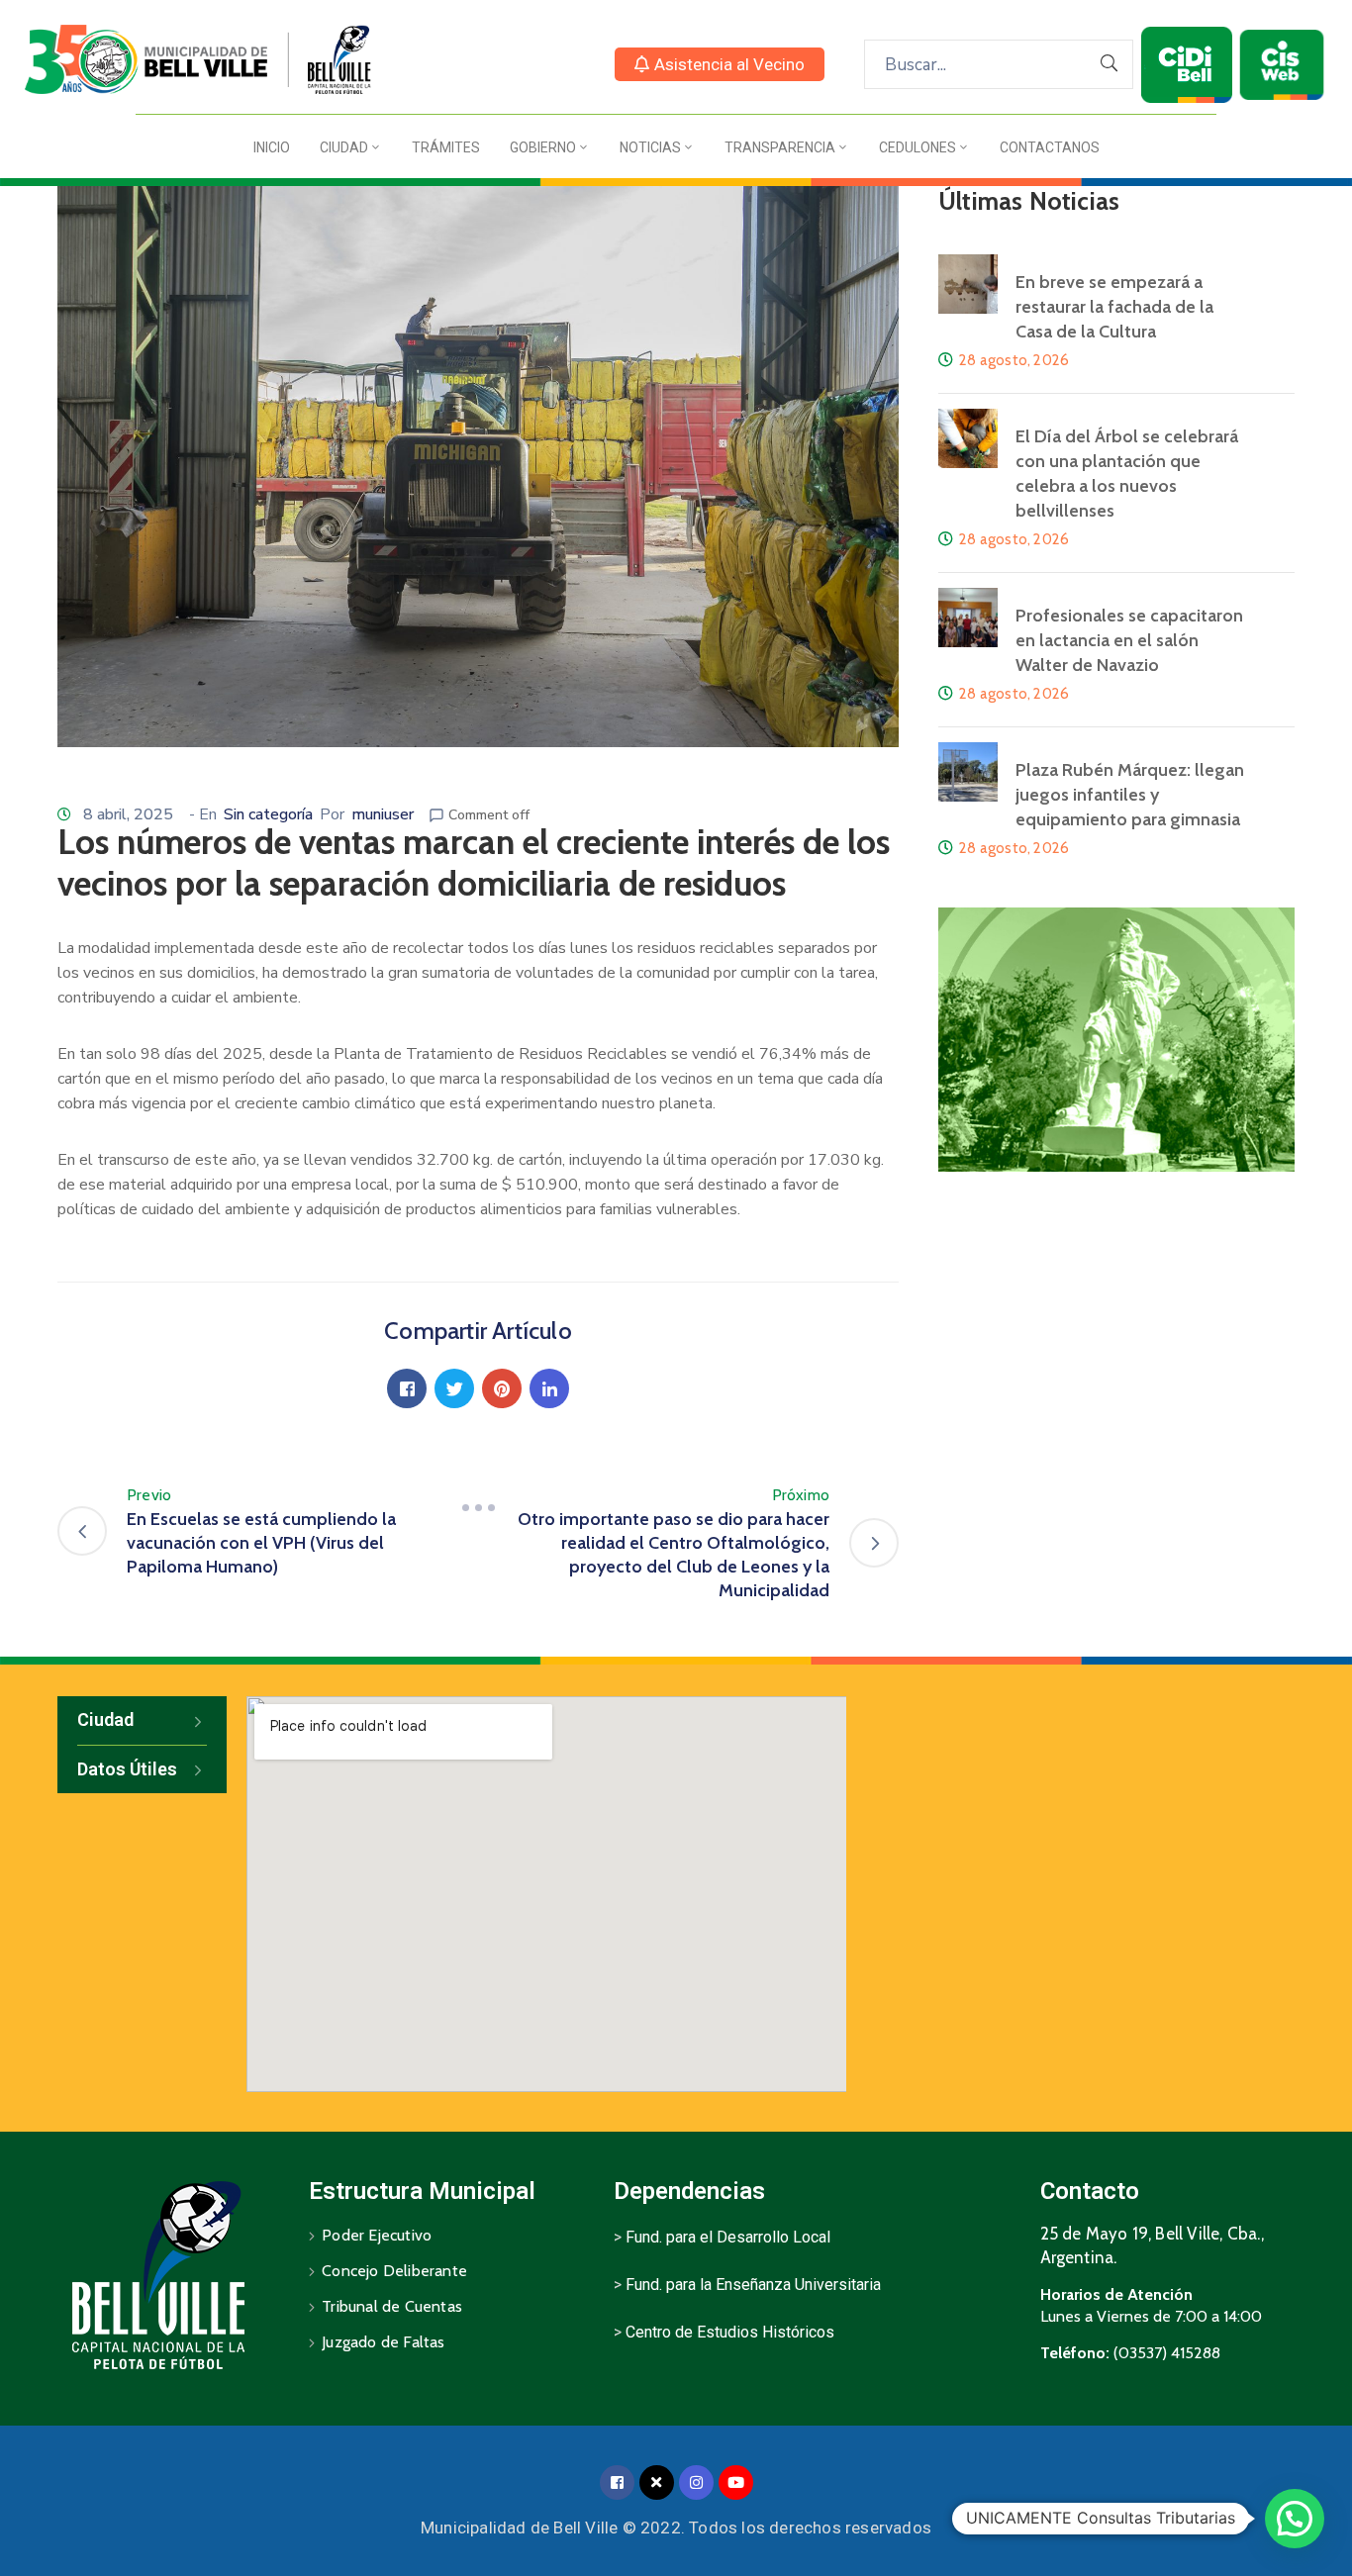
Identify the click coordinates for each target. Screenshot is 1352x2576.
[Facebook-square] (617, 2482)
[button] (720, 64)
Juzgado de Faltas (383, 2342)
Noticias (650, 147)
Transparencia (780, 147)
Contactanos (1050, 147)
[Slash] (478, 1507)
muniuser (383, 814)
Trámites (446, 147)
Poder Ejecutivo (377, 2235)
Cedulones (917, 147)
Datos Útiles (127, 1769)
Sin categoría (268, 814)
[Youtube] (736, 2482)
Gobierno (543, 147)
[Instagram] (696, 2482)
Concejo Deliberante (394, 2271)
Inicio (272, 147)
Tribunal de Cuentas (392, 2306)
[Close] (657, 2482)
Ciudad (344, 147)
